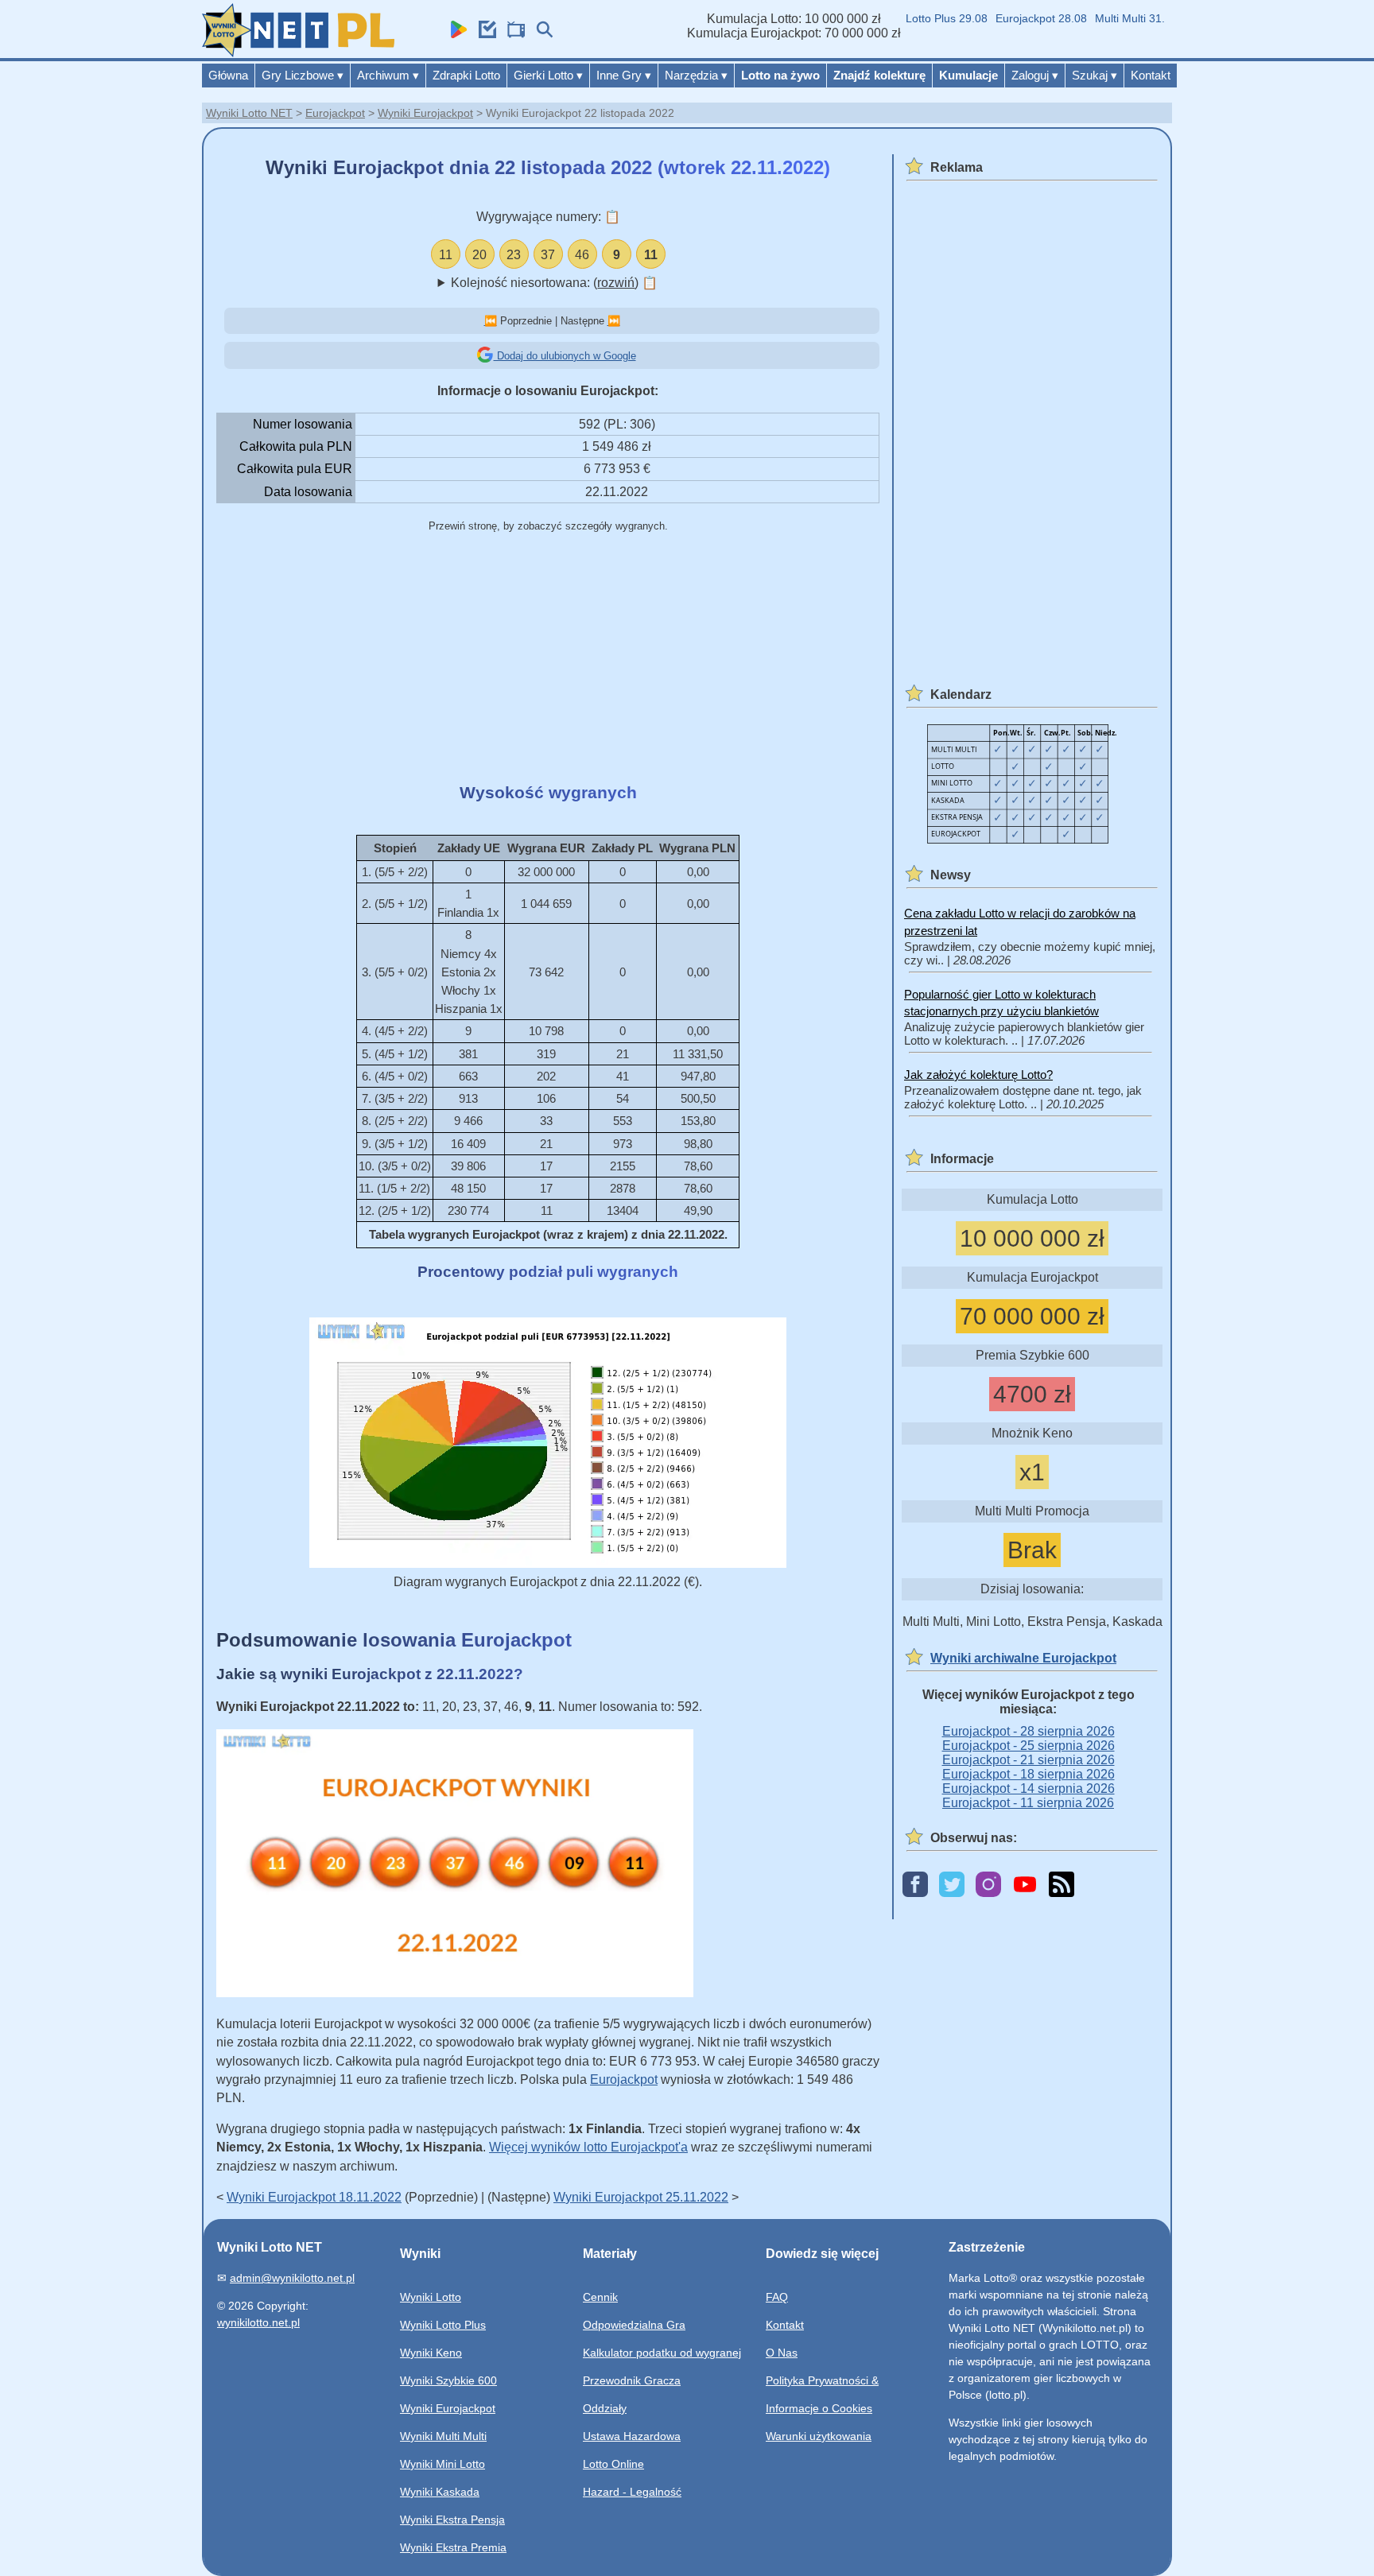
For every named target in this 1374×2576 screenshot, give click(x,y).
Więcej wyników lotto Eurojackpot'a (588, 2147)
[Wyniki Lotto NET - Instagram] (988, 1885)
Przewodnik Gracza (632, 2380)
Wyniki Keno (431, 2353)
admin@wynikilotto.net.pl (292, 2278)
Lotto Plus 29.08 (918, 18)
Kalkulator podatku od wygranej (662, 2353)
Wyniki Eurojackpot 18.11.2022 (314, 2197)
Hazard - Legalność (632, 2492)
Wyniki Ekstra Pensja (452, 2520)
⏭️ (614, 321)
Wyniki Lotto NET (249, 113)
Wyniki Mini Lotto (442, 2464)
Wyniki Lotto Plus (443, 2325)
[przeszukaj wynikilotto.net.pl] (541, 34)
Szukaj (1095, 75)
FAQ (777, 2297)
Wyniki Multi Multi (443, 2436)
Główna (228, 75)
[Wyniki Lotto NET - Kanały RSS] (1062, 1885)
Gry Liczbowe (303, 75)
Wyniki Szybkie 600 (448, 2380)
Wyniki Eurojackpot (425, 113)
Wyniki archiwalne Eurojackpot (1023, 1658)
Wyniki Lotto (431, 2297)
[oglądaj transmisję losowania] (512, 34)
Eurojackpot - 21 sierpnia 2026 (1029, 1760)
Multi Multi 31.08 (1108, 18)
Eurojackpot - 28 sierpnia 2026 (1029, 1731)
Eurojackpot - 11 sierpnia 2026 (1028, 1803)
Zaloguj (1035, 75)
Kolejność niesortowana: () (554, 283)
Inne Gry (624, 75)
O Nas (782, 2353)
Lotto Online (613, 2464)
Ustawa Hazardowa (632, 2436)
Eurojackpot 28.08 (1013, 18)
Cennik (600, 2297)
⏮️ (491, 321)
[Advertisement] (548, 659)
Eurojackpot (335, 113)
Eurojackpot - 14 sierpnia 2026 (1029, 1788)
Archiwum (388, 75)
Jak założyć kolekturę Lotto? (978, 1075)
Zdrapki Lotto (466, 75)
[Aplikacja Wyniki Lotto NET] (455, 34)
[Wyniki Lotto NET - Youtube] (1025, 1885)
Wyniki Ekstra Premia (453, 2547)
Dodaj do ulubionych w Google (565, 356)
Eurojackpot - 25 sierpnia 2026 (1029, 1746)
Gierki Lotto (548, 75)
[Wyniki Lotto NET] (298, 53)
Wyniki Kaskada (440, 2492)
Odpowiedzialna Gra (634, 2325)
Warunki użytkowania (819, 2436)
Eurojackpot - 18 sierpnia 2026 (1029, 1774)
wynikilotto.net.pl (258, 2322)
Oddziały (605, 2408)
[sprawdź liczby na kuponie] (483, 34)
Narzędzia (696, 75)
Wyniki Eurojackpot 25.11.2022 (641, 2197)
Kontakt (1151, 75)
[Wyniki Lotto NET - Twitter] (952, 1885)
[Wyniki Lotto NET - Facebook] (915, 1885)
